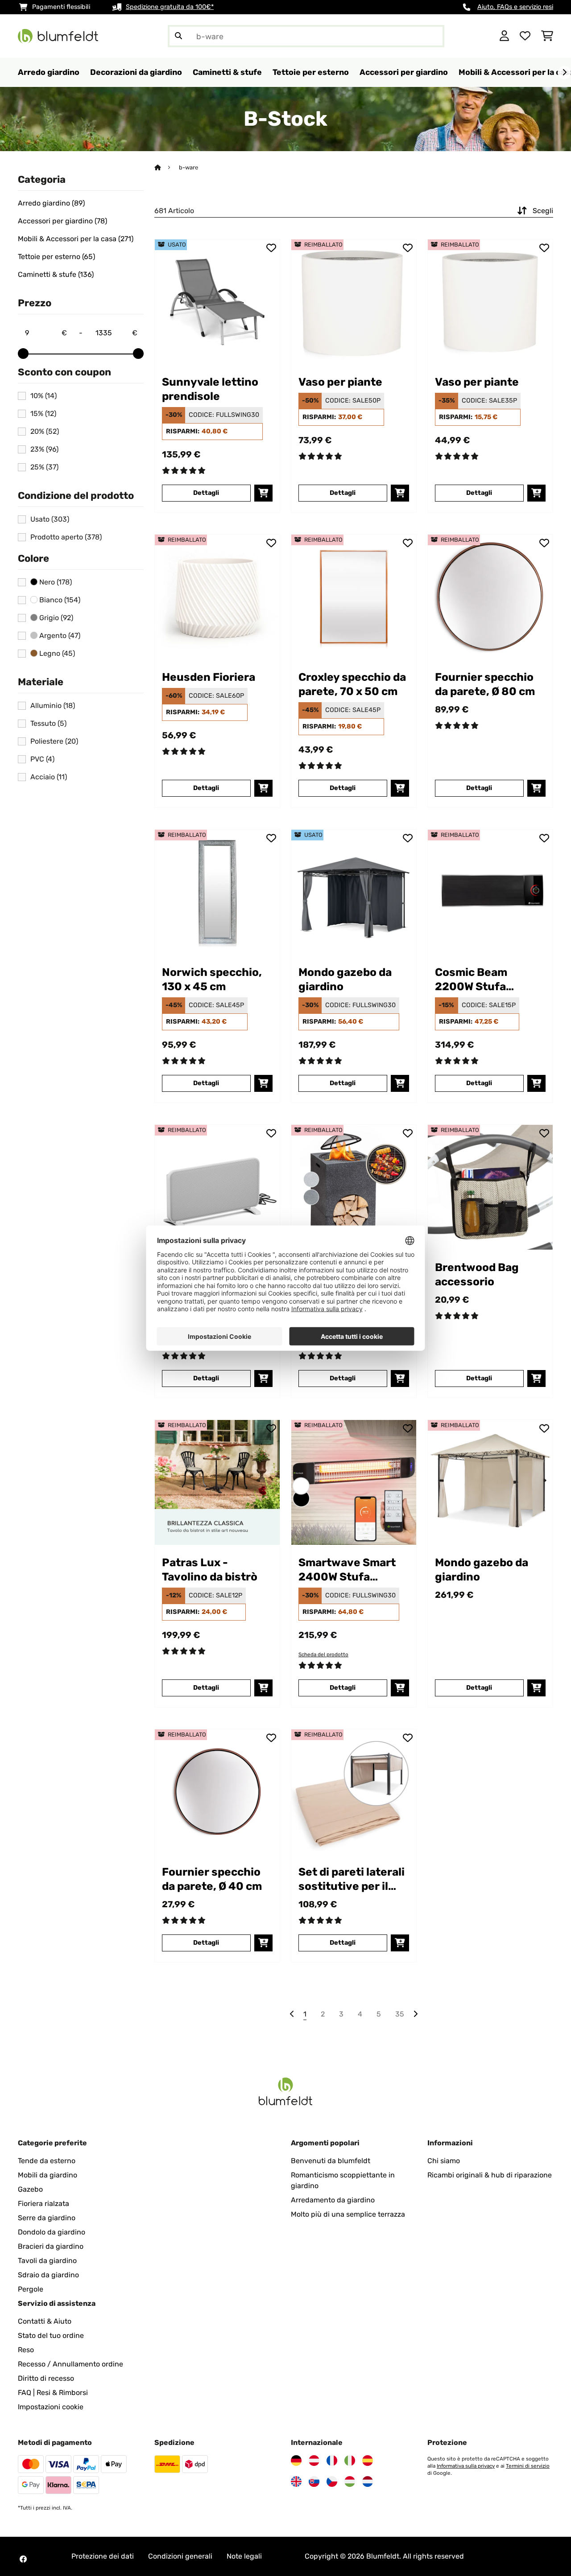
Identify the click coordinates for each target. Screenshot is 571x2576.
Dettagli (206, 493)
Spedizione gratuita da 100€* (170, 7)
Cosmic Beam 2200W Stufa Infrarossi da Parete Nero (489, 980)
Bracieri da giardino (51, 2246)
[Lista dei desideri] (525, 36)
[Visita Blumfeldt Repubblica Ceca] (332, 2481)
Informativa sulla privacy (466, 2466)
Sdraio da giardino (48, 2275)
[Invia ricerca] (178, 36)
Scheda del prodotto (323, 1654)
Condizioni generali (180, 2556)
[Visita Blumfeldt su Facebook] (23, 2559)
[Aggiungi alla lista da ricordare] (271, 248)
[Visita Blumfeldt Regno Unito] (296, 2481)
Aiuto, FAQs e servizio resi (515, 7)
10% (43, 396)
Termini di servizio (528, 2466)
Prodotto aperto (66, 537)
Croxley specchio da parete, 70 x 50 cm (352, 684)
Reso (26, 2350)
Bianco (59, 600)
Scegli (543, 211)
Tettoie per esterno (56, 257)
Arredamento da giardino (333, 2200)
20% (45, 432)
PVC (42, 759)
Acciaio (49, 777)
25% (44, 467)
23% (44, 449)
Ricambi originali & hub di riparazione (490, 2175)
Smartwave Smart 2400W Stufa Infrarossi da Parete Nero (353, 1570)
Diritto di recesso (46, 2378)
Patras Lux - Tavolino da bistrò (210, 1570)
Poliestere (54, 741)
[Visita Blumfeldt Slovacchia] (314, 2481)
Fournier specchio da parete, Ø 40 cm (212, 1879)
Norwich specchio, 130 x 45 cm (212, 979)
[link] (217, 302)
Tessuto (48, 724)
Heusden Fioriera (209, 677)
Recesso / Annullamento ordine (70, 2364)
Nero (55, 582)
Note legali (244, 2556)
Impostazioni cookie (51, 2407)
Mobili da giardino (48, 2175)
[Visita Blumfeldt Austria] (314, 2461)
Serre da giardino (47, 2218)
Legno (56, 654)
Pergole (31, 2289)
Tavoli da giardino (47, 2261)
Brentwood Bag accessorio (477, 1274)
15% (43, 414)
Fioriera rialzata (43, 2204)
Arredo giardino (51, 203)
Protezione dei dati (103, 2556)
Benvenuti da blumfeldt (331, 2161)
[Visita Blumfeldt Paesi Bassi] (368, 2481)
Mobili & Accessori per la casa (76, 239)
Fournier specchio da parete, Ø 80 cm (485, 684)
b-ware (188, 167)
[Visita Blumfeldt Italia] (350, 2461)
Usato (50, 519)
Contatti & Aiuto (45, 2321)
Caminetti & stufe (56, 275)
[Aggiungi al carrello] (263, 493)
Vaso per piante (340, 382)
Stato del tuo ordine (51, 2335)
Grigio (55, 618)
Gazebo (30, 2189)
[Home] (166, 167)
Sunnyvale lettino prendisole (210, 389)
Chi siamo (444, 2161)
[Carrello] (547, 36)
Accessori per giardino (62, 221)
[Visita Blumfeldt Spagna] (368, 2461)
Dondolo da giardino (52, 2232)
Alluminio (53, 706)
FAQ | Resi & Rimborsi (53, 2393)
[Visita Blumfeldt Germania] (296, 2461)
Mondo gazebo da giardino (345, 979)
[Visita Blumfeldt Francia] (332, 2461)
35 (400, 2014)
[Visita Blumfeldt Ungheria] (350, 2481)
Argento (59, 636)
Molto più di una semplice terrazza (348, 2214)
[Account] (504, 36)
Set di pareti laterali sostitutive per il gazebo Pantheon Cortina (352, 1879)
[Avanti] (564, 73)
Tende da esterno (47, 2161)
